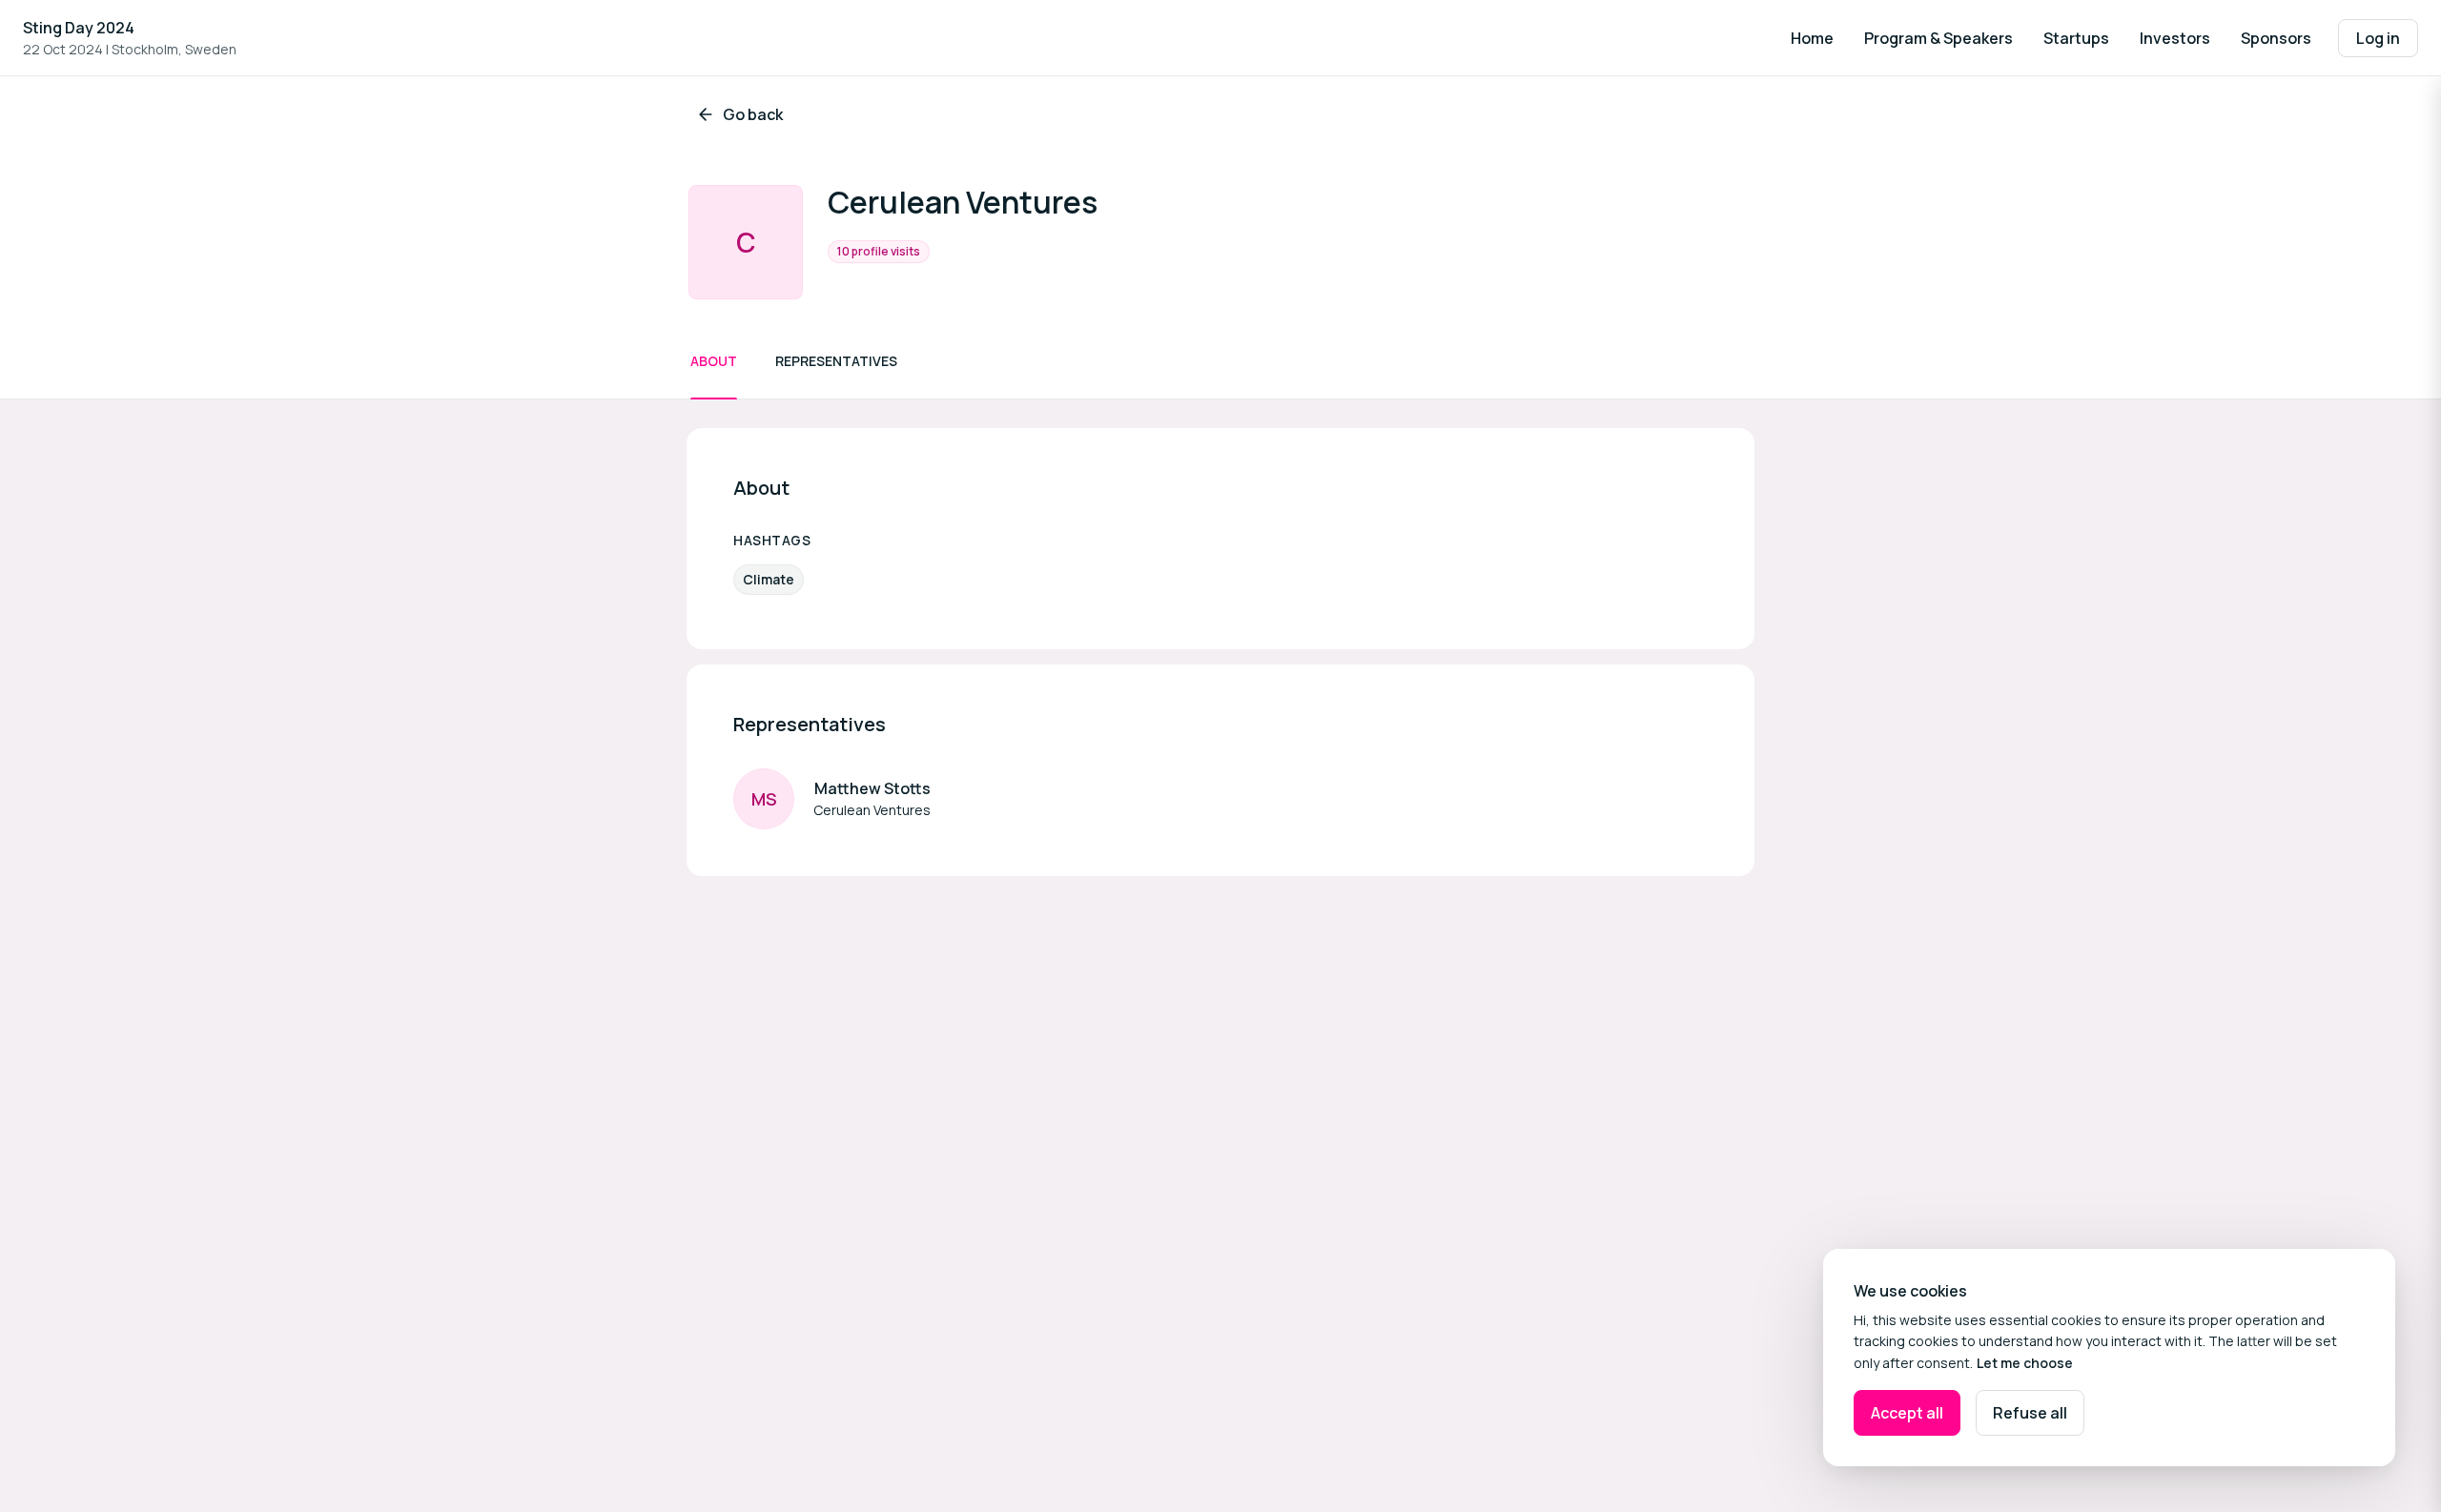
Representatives (836, 361)
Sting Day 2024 (79, 28)
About (714, 361)
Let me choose (2025, 1363)
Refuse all (2030, 1413)
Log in (2378, 38)
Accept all (1907, 1413)
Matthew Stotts (872, 788)
